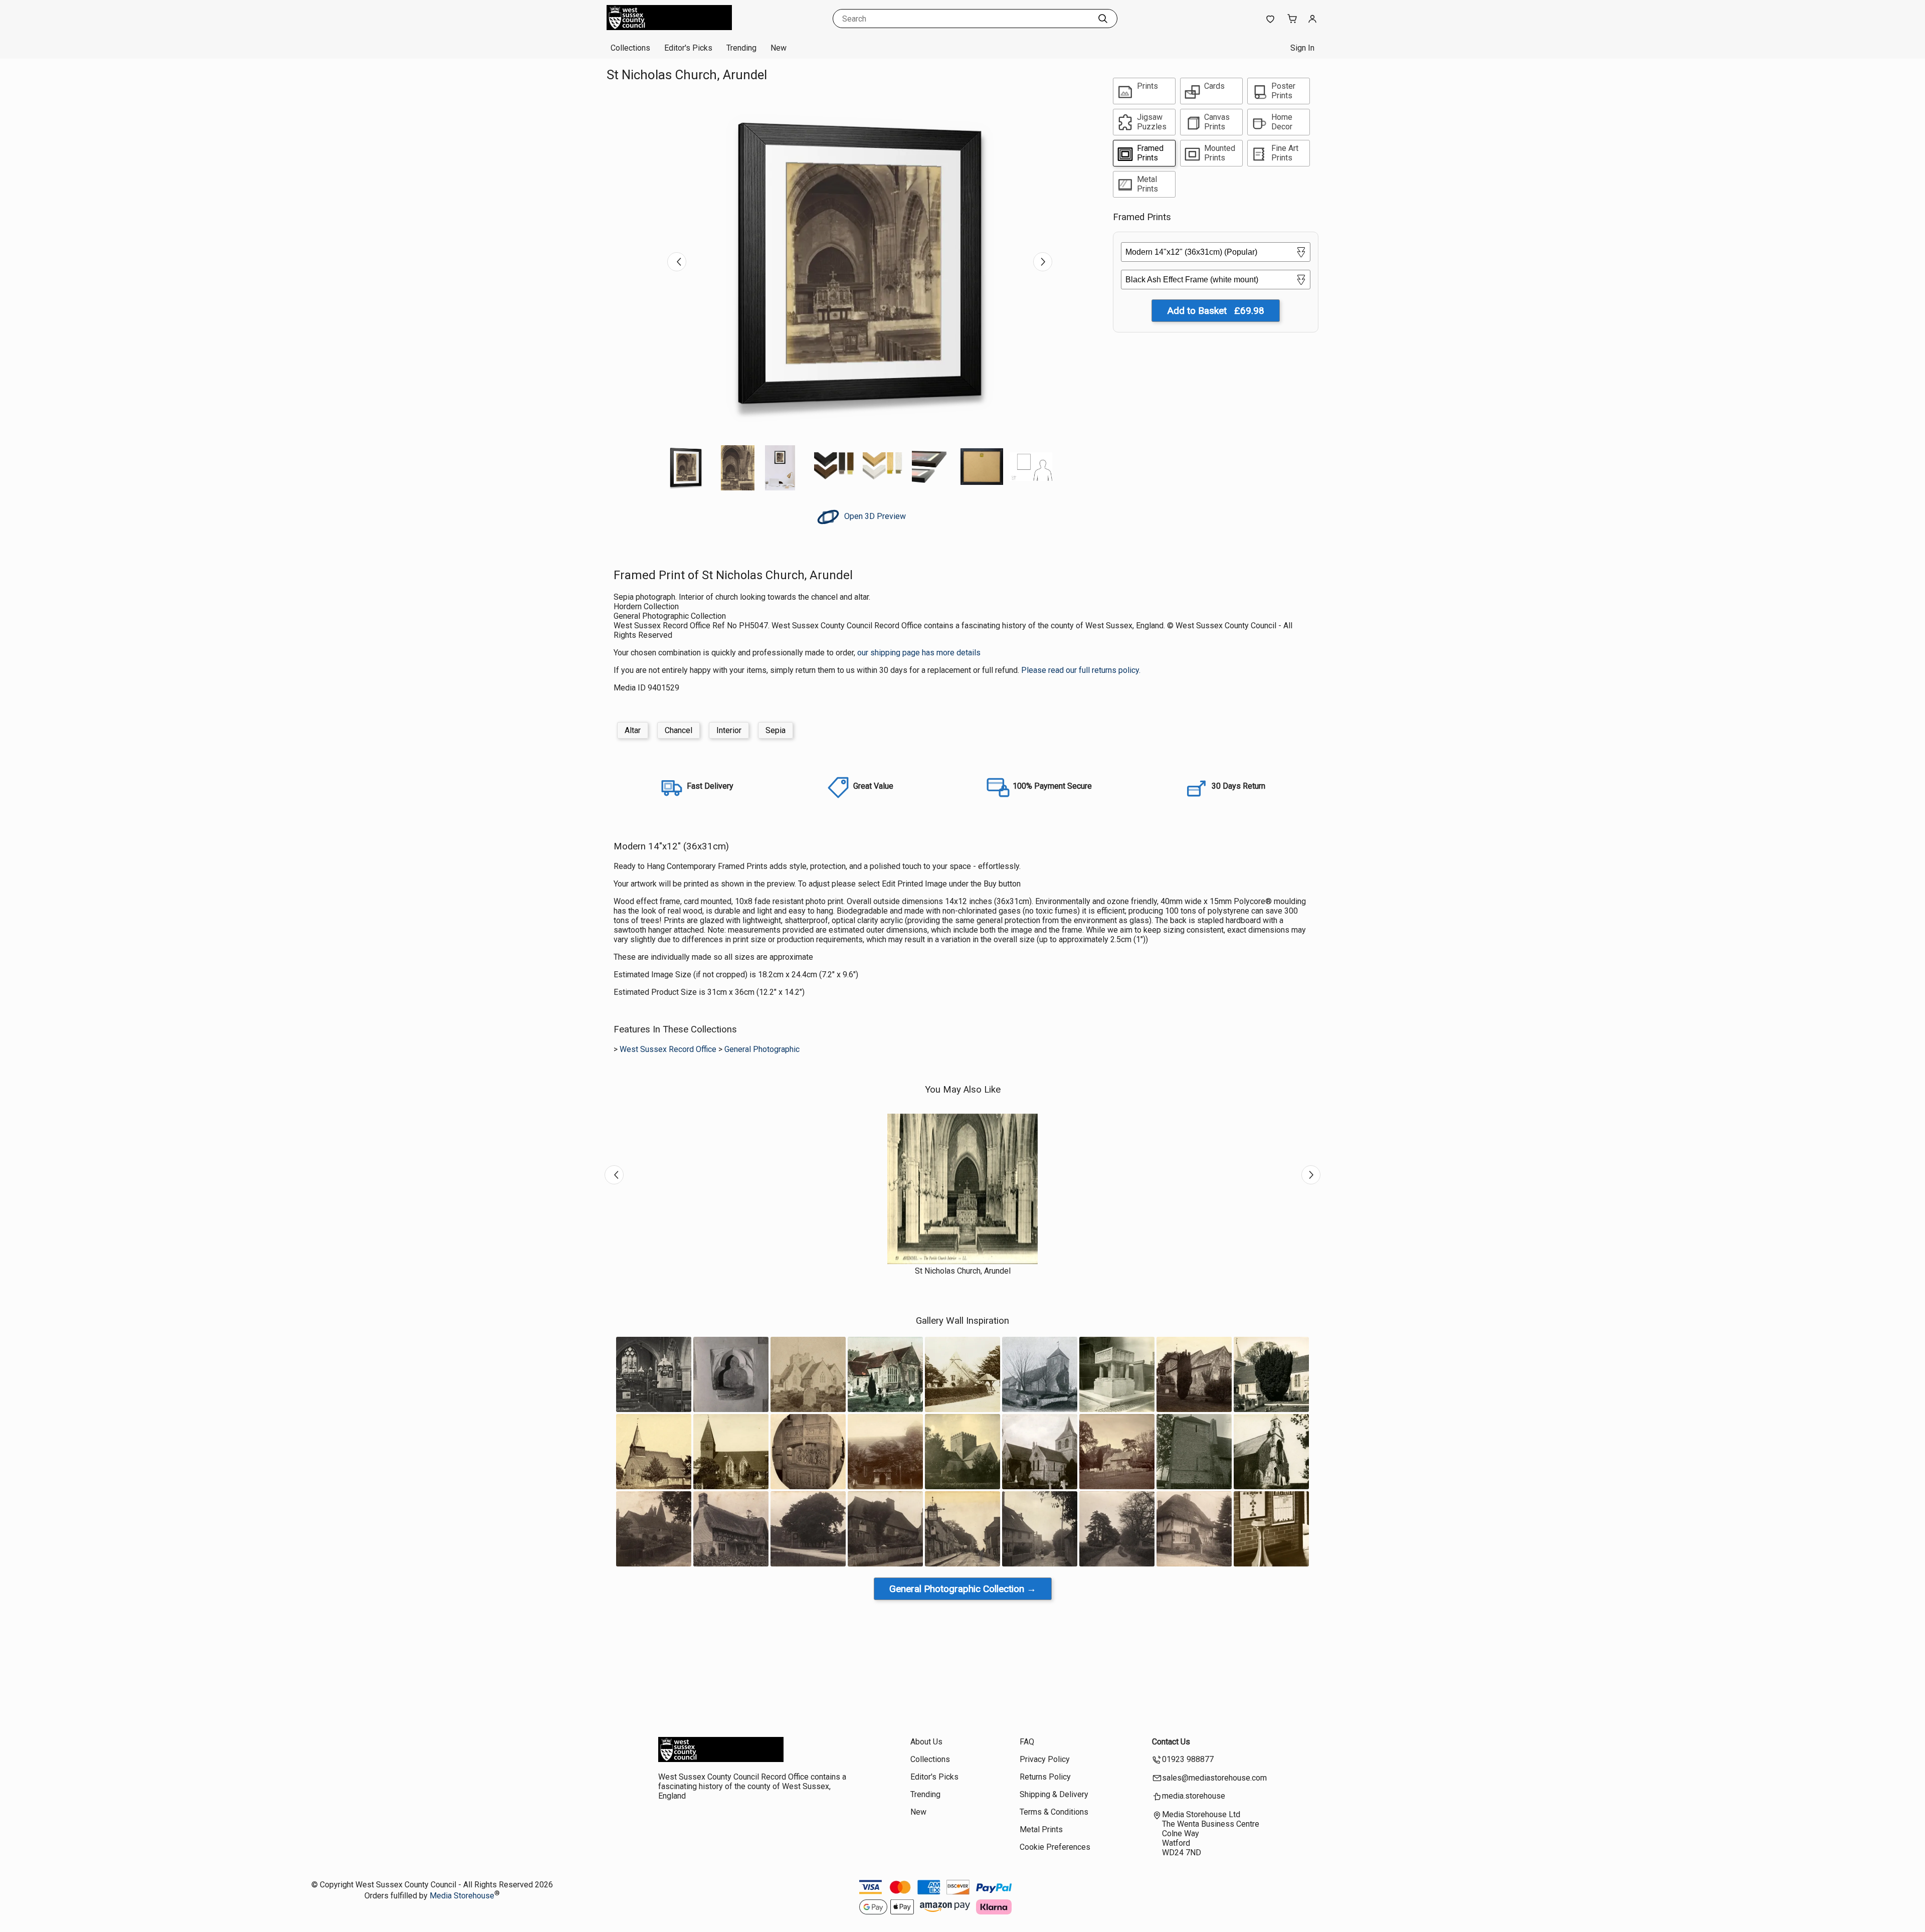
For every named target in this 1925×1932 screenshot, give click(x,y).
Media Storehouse (462, 1896)
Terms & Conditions (1054, 1812)
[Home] (669, 27)
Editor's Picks (688, 48)
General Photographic (762, 1049)
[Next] (1043, 262)
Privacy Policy (1045, 1759)
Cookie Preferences (1055, 1847)
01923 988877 (1188, 1759)
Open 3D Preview (874, 516)
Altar (633, 730)
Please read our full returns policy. (1081, 670)
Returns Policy (1045, 1777)
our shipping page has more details (919, 653)
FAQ (1027, 1742)
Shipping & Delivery (1054, 1794)
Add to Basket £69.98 (1216, 311)
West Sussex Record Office (668, 1049)
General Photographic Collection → (963, 1589)
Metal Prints (1041, 1829)
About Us (926, 1742)
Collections (630, 48)
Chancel (679, 730)
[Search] (1103, 19)
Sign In (1302, 48)
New (779, 48)
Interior (729, 730)
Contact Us (1171, 1742)
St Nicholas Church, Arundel (963, 1271)
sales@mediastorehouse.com (1214, 1778)
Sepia (776, 730)
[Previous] (677, 262)
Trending (741, 48)
